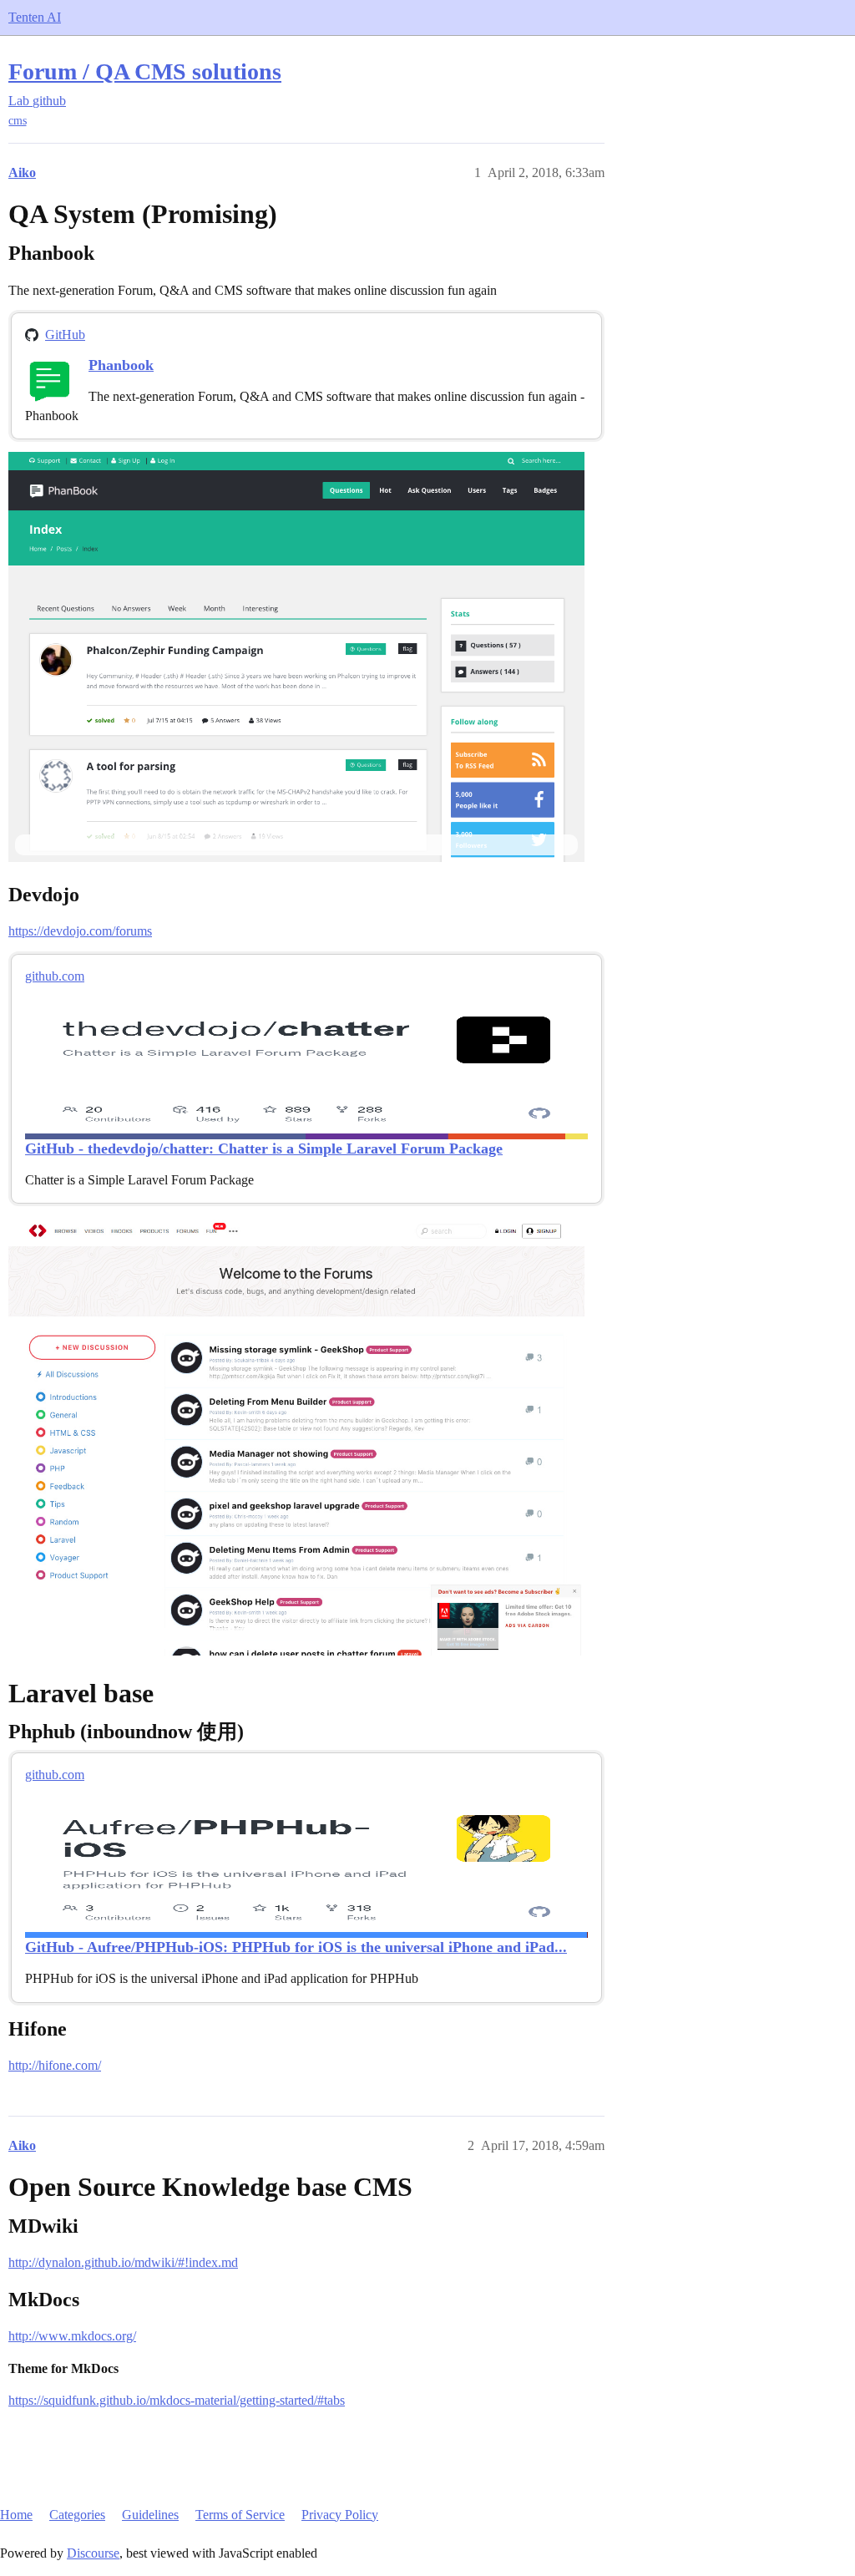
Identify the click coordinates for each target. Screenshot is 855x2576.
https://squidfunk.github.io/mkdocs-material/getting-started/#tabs (177, 2400)
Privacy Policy (340, 2515)
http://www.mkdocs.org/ (72, 2336)
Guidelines (150, 2515)
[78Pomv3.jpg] (296, 1436)
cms (18, 121)
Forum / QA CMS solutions (145, 71)
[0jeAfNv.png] (296, 657)
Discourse (93, 2553)
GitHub (65, 335)
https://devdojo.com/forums (80, 931)
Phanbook (121, 365)
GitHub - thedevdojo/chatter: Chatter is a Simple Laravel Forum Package (264, 1149)
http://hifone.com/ (55, 2065)
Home (16, 2515)
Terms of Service (240, 2515)
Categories (77, 2515)
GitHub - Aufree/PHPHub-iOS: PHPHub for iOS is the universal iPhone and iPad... (296, 1947)
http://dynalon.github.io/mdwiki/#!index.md (123, 2262)
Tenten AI (35, 17)
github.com (55, 976)
